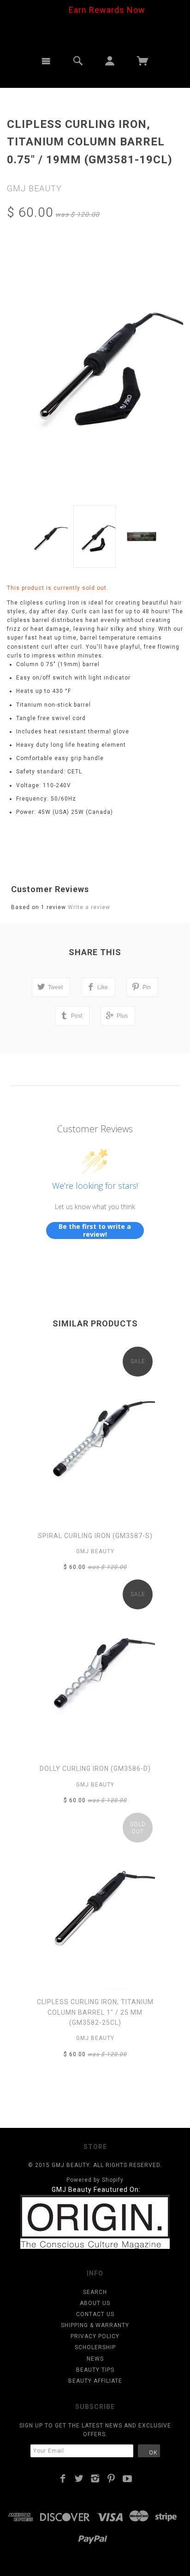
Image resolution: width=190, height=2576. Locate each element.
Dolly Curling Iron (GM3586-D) (95, 1769)
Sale (138, 1361)
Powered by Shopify (95, 2180)
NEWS (95, 2359)
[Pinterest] (111, 2478)
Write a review (89, 907)
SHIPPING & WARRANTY (95, 2325)
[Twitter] (79, 2478)
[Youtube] (128, 2478)
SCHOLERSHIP (95, 2347)
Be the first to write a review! (95, 1230)
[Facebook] (63, 2478)
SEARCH (95, 2292)
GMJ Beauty (34, 188)
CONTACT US (95, 2314)
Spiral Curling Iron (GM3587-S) (95, 1536)
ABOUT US (95, 2303)
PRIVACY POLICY (95, 2336)
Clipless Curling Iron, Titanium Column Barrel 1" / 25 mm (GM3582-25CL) (95, 2012)
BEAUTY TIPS (95, 2370)
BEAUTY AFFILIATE (95, 2381)
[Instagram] (95, 2478)
